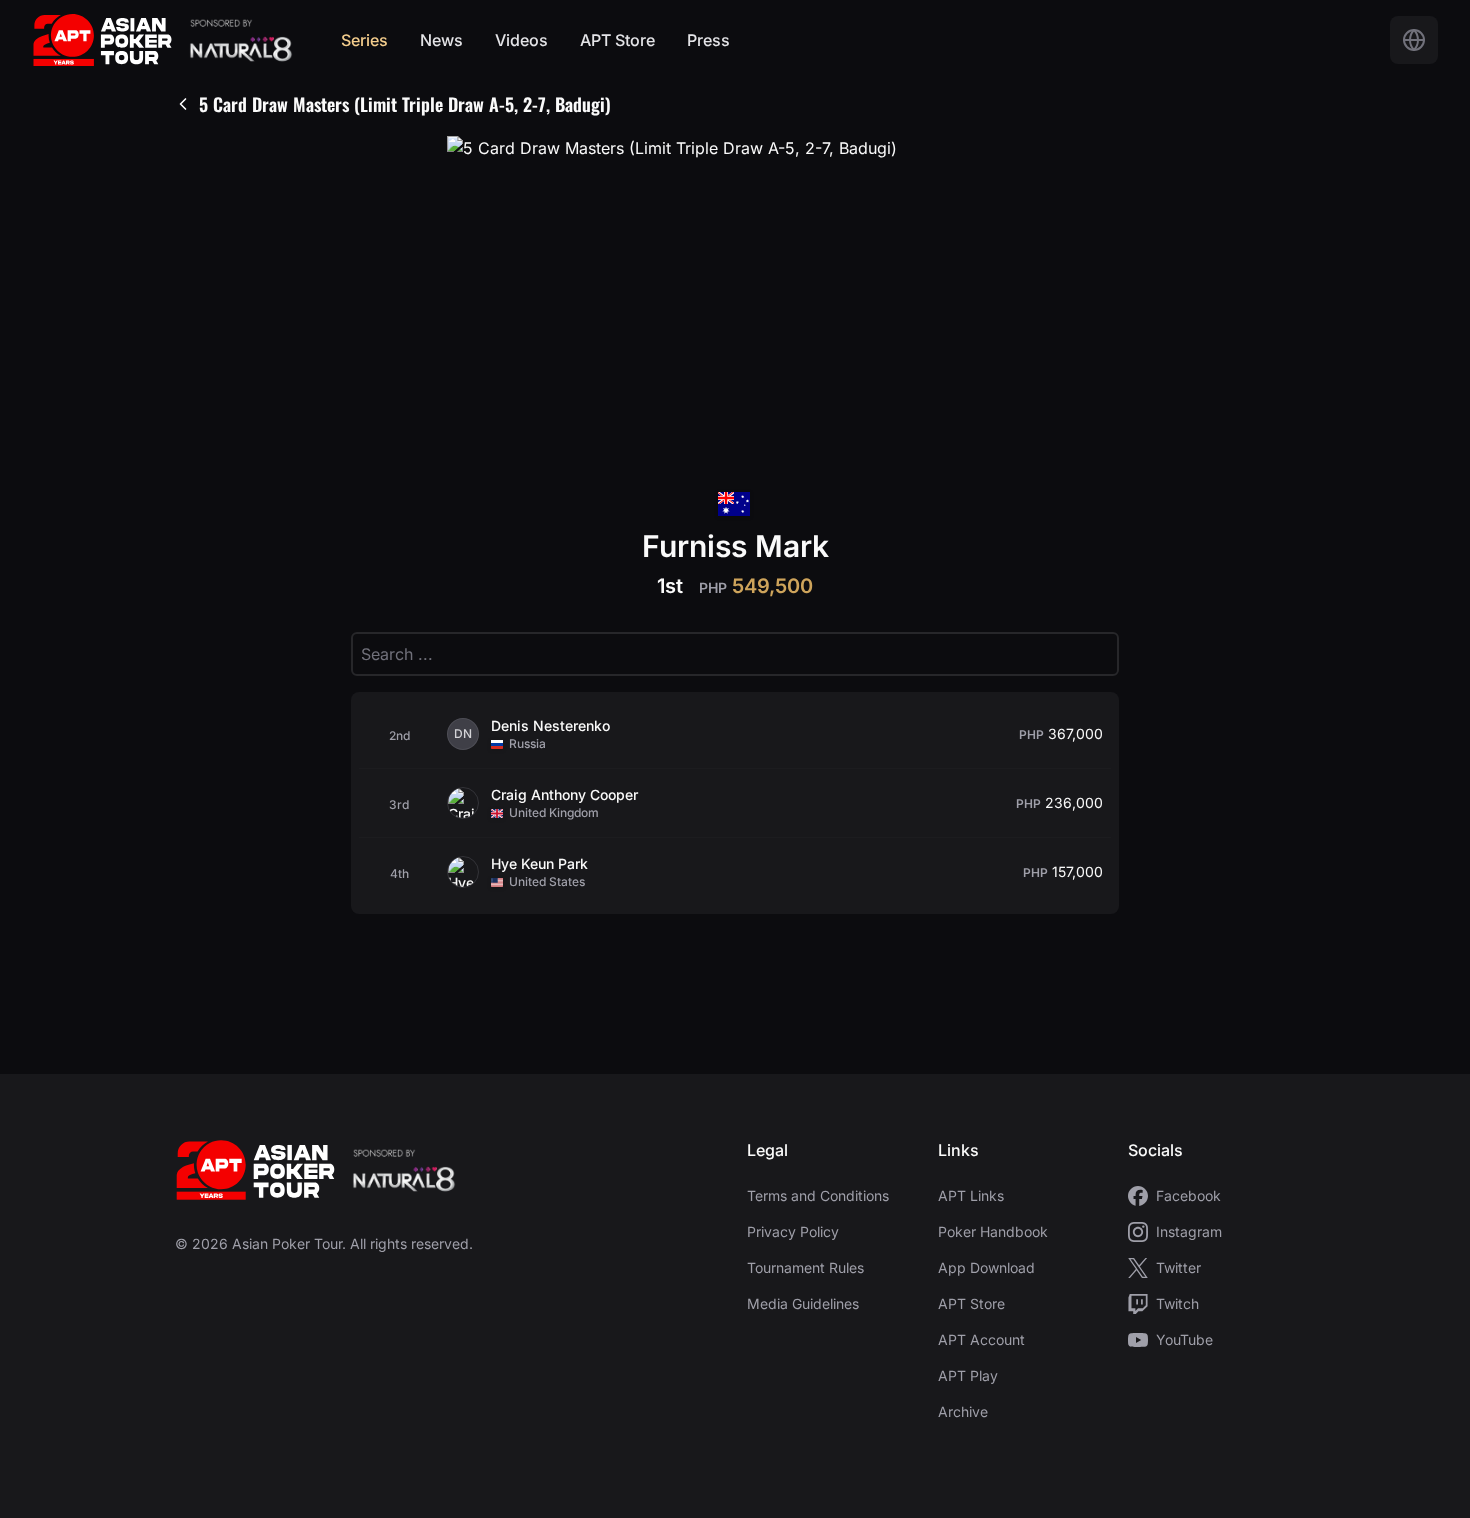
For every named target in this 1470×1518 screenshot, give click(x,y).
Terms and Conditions (818, 1195)
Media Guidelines (803, 1303)
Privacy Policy (793, 1231)
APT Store (617, 40)
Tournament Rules (805, 1267)
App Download (986, 1267)
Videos (521, 40)
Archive (963, 1411)
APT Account (981, 1339)
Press (708, 40)
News (441, 40)
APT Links (971, 1195)
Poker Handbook (993, 1231)
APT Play (968, 1375)
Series (364, 40)
